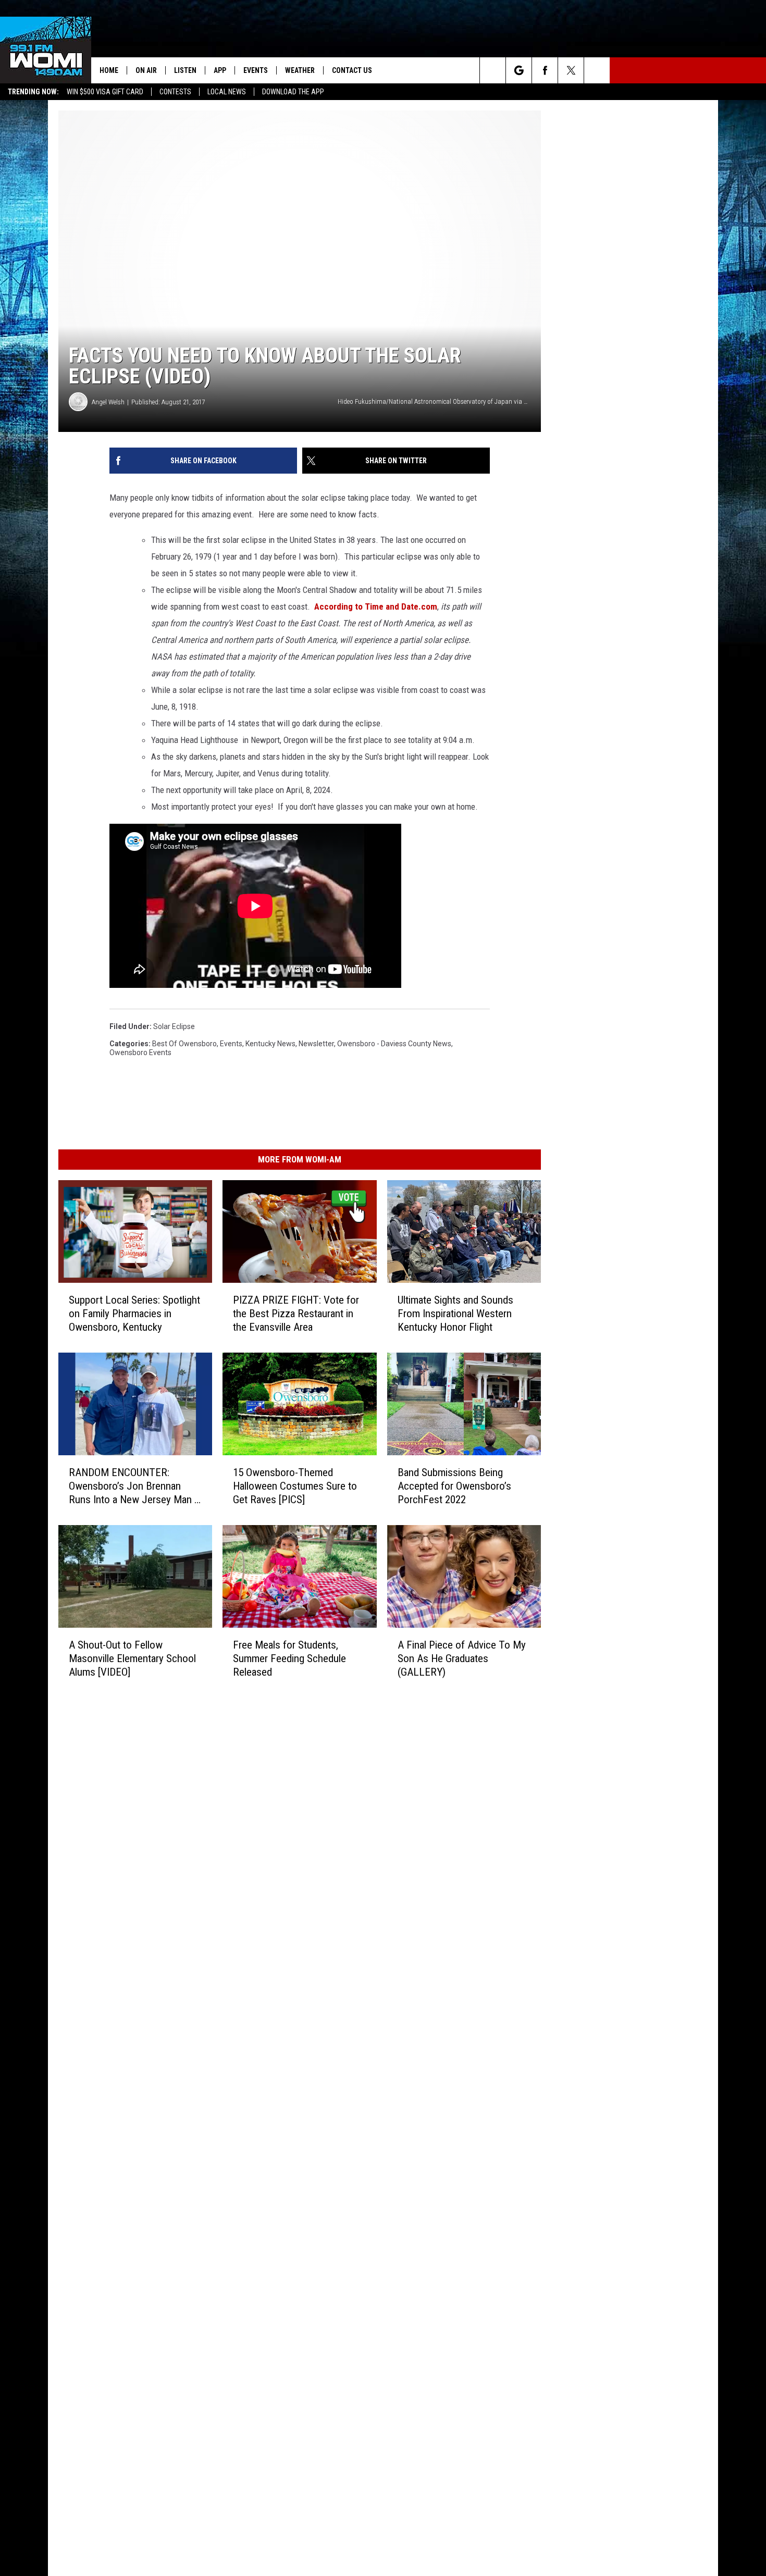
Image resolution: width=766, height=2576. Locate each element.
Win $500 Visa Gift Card (105, 92)
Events (256, 70)
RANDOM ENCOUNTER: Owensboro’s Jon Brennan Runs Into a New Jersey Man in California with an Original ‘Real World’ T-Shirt (135, 1486)
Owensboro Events (140, 1052)
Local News (227, 92)
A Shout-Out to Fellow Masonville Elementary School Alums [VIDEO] (132, 1658)
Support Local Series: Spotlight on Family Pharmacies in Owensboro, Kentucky (134, 1314)
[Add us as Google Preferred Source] (519, 70)
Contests (175, 92)
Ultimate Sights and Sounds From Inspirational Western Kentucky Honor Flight (455, 1314)
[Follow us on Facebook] (545, 70)
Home (109, 70)
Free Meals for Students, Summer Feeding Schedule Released (289, 1658)
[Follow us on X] (571, 70)
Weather (300, 70)
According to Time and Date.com (376, 606)
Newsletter (316, 1044)
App (220, 70)
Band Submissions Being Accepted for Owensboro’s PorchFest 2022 (454, 1486)
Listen (185, 70)
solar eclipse (174, 1026)
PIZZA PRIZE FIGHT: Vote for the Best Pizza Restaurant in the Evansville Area (296, 1314)
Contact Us (352, 70)
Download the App (293, 92)
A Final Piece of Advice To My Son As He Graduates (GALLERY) (462, 1658)
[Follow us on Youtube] (597, 70)
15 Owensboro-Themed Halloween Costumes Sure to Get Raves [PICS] (295, 1486)
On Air (146, 70)
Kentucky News (270, 1044)
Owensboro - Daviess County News (394, 1044)
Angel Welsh (108, 402)
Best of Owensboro (184, 1044)
